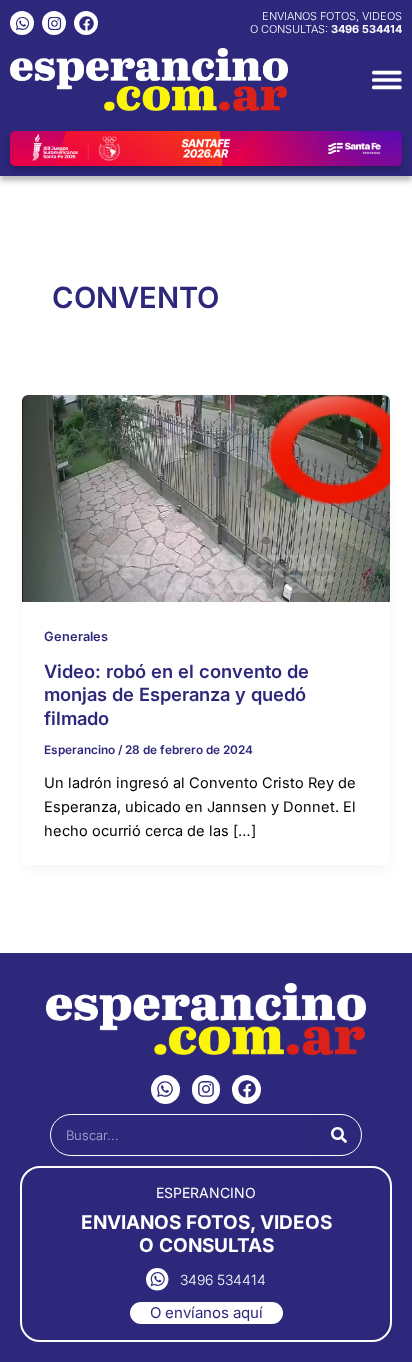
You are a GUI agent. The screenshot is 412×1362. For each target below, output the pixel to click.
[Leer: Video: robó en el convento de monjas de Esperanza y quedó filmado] (205, 498)
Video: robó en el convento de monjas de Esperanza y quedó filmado (176, 694)
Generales (76, 636)
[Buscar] (339, 1135)
